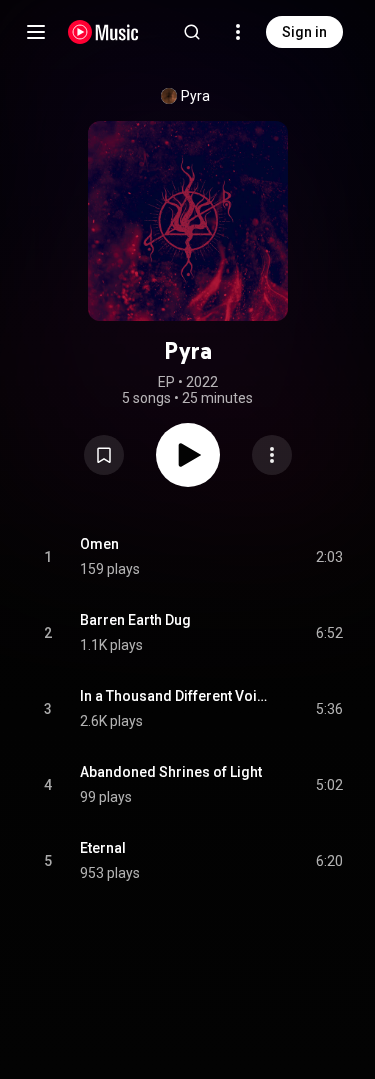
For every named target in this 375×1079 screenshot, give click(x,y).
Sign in (304, 32)
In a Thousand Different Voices (175, 696)
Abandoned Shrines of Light (171, 772)
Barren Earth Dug (135, 620)
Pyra (195, 96)
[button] (104, 455)
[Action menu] (272, 455)
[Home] (103, 32)
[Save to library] (104, 455)
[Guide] (36, 32)
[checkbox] (329, 557)
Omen (99, 544)
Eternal (103, 848)
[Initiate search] (192, 32)
